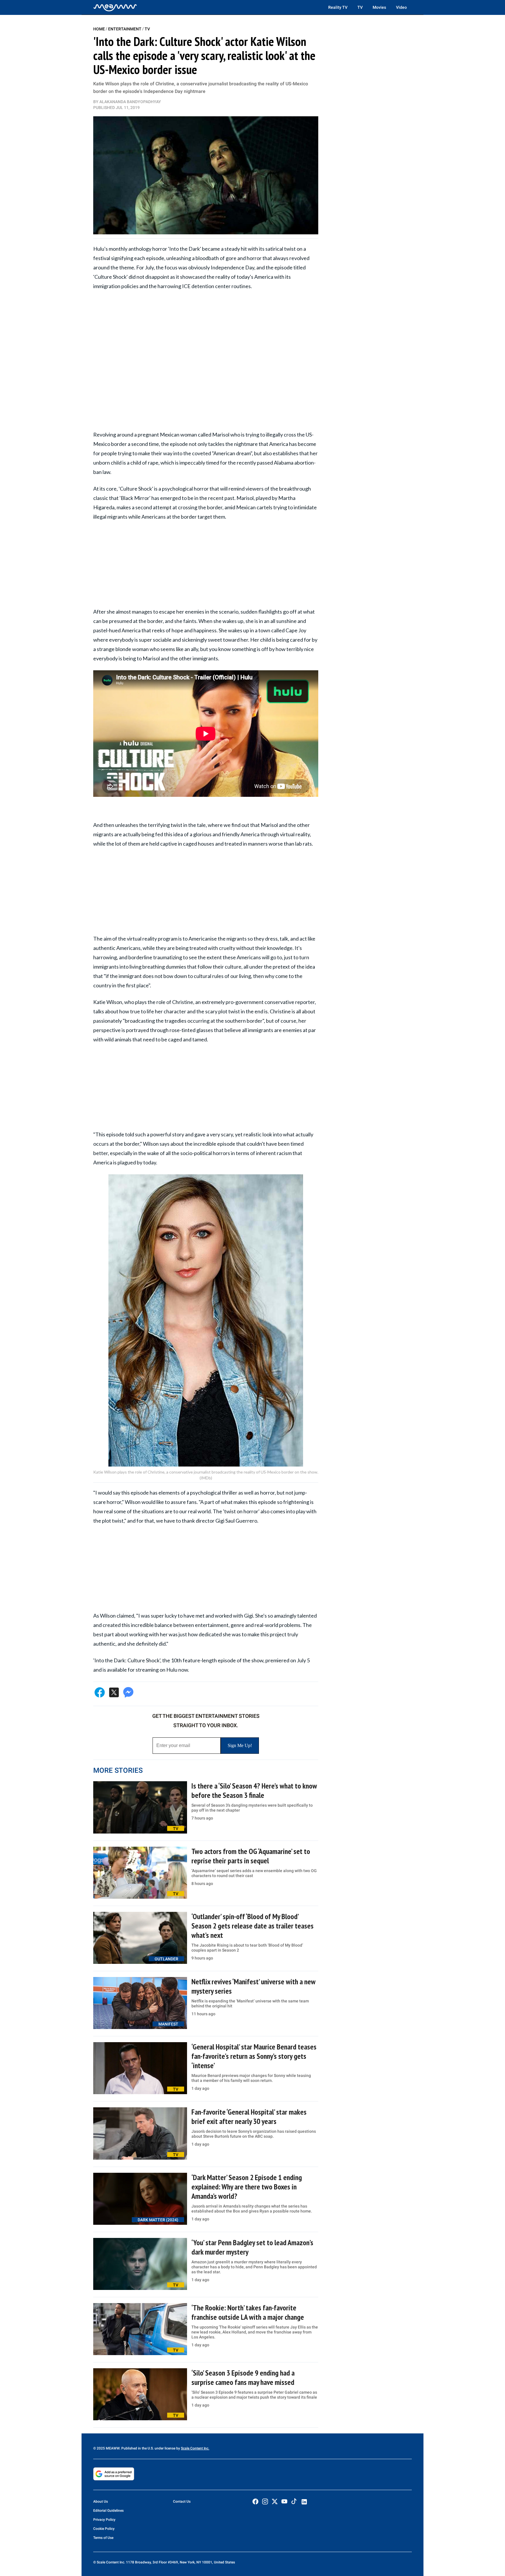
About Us (101, 2501)
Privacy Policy (104, 2520)
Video (401, 7)
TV (360, 7)
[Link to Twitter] (275, 2501)
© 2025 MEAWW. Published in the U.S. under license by (137, 2448)
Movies (379, 7)
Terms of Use (103, 2538)
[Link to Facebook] (255, 2501)
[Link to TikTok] (294, 2503)
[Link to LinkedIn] (304, 2502)
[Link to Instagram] (265, 2501)
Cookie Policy (104, 2529)
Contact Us (182, 2501)
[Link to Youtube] (284, 2501)
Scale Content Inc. (195, 2448)
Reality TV (338, 7)
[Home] (115, 7)
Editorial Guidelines (108, 2511)
